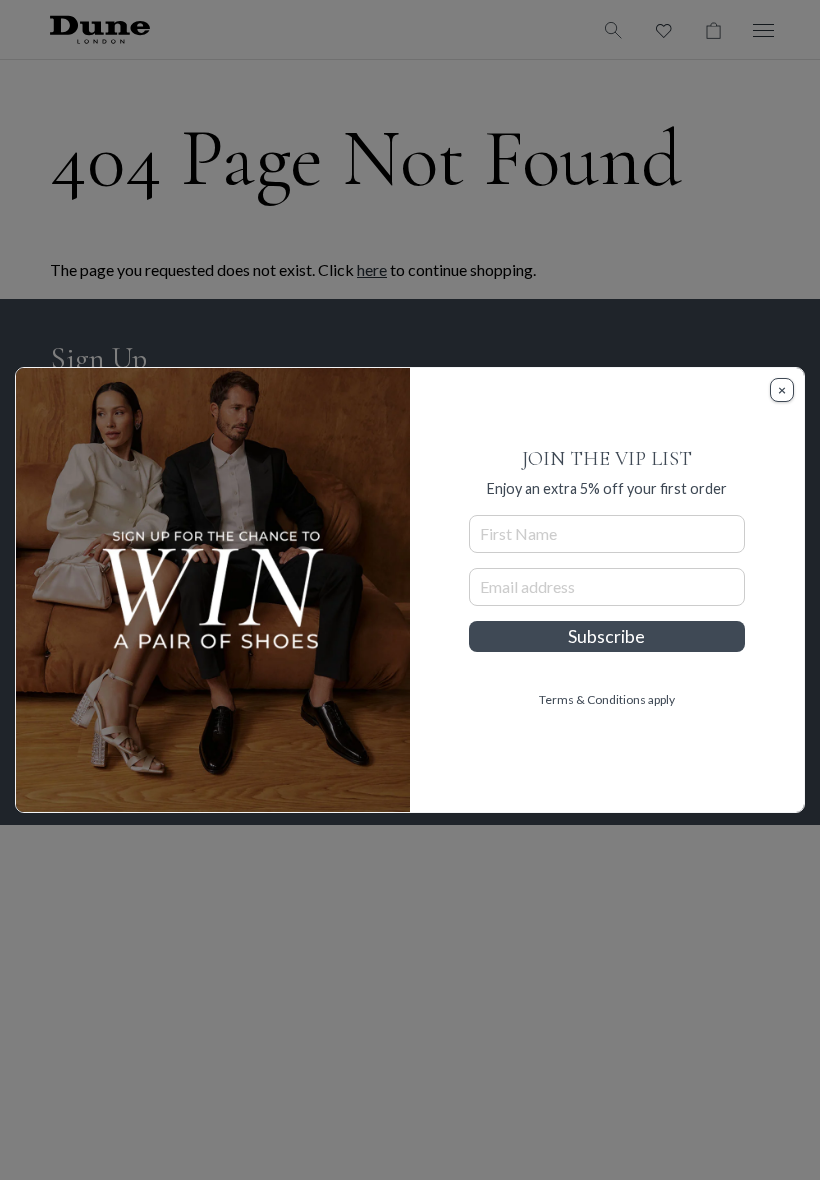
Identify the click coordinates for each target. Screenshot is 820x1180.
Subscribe (606, 636)
